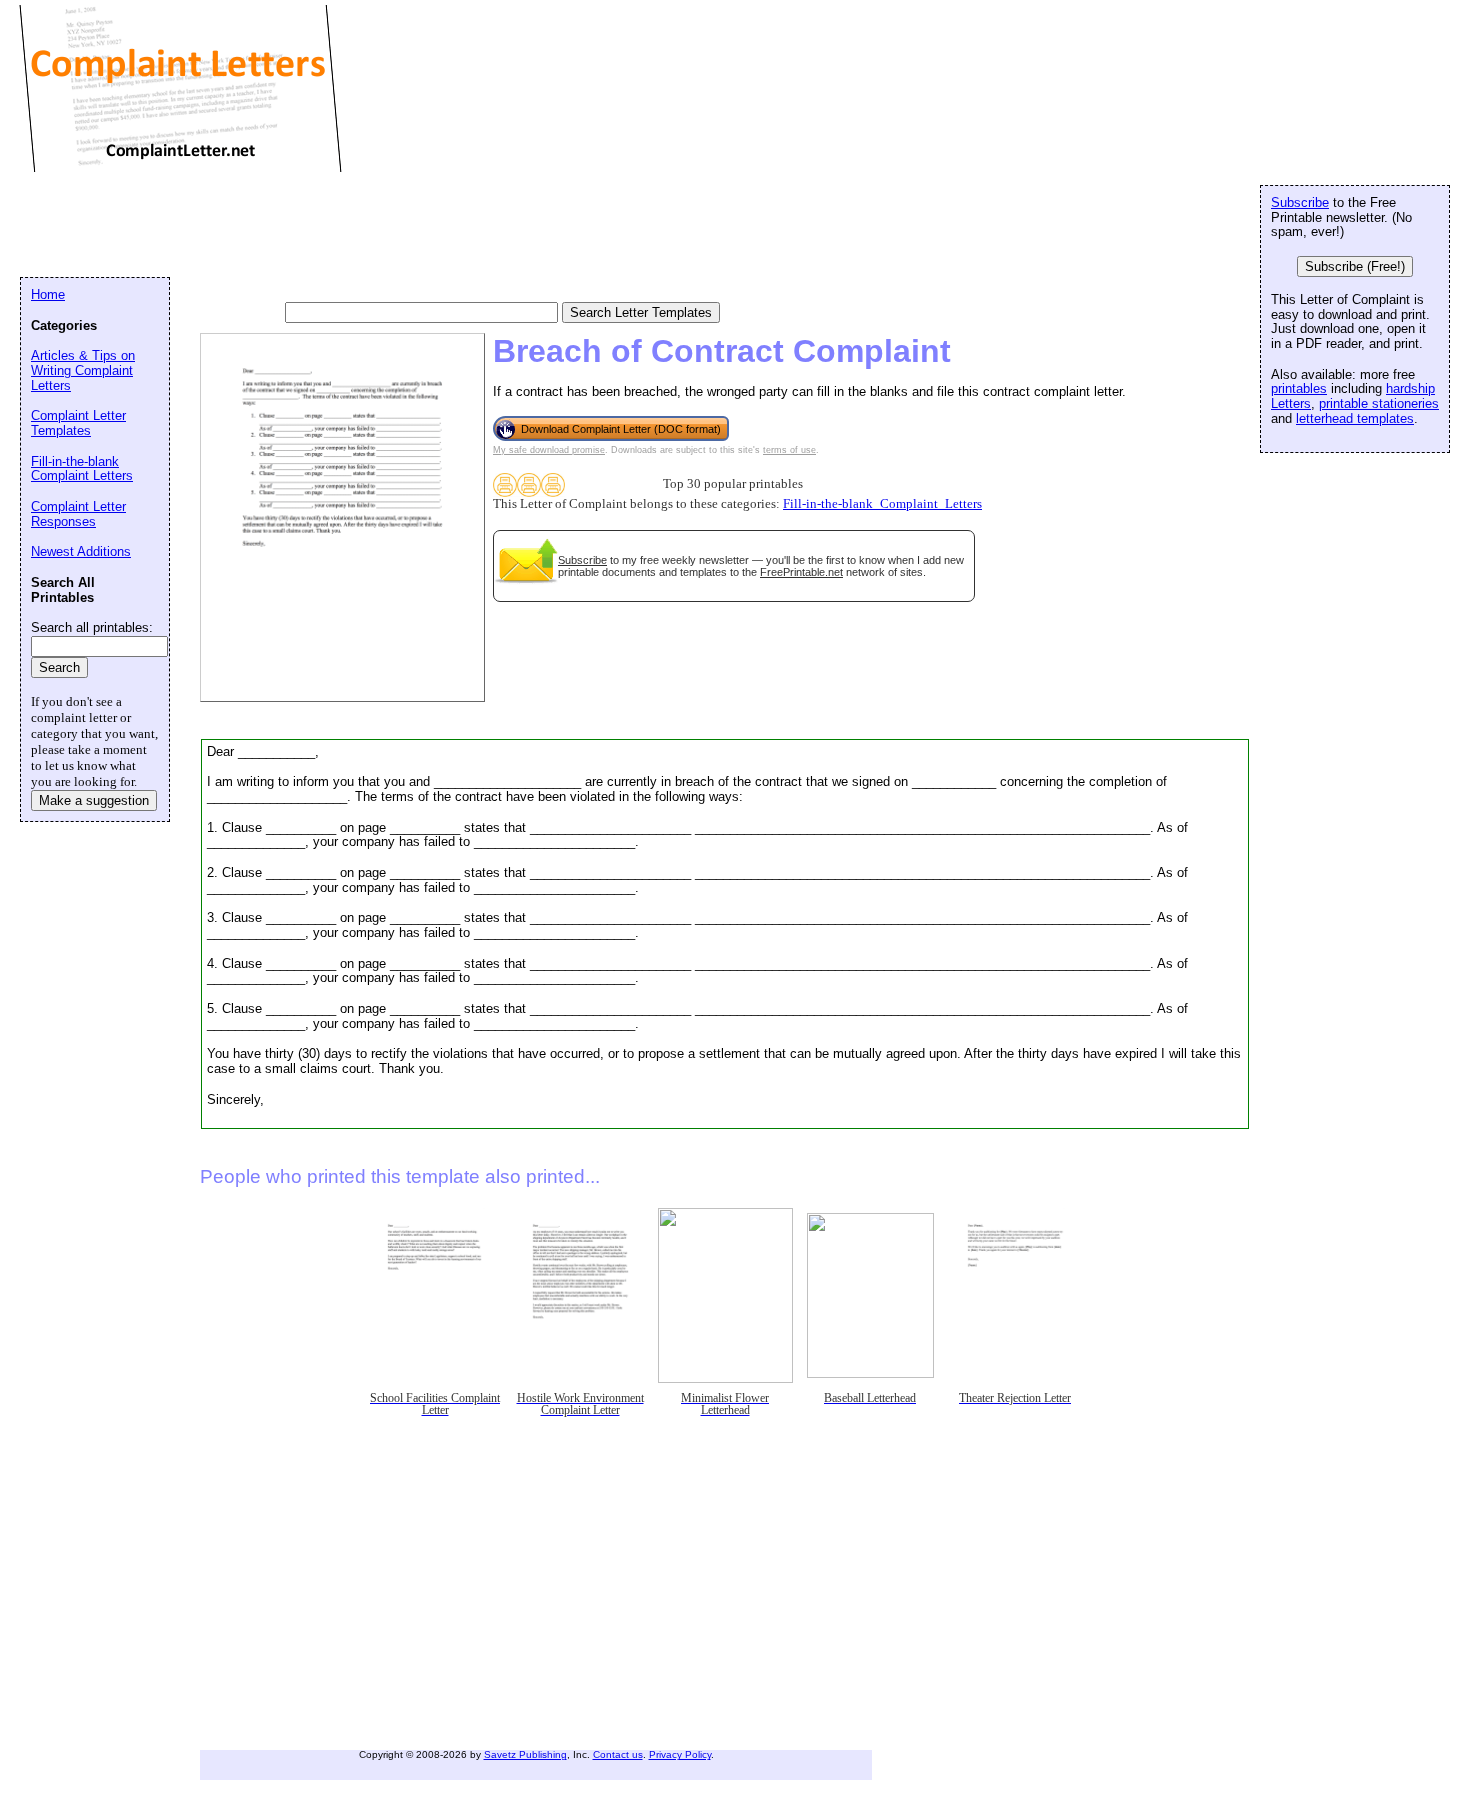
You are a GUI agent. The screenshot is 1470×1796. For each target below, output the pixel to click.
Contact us (618, 1754)
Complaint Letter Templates (78, 423)
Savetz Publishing (525, 1754)
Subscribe (582, 560)
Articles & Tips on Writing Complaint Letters (83, 370)
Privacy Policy (680, 1754)
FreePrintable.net (801, 572)
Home (48, 294)
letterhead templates (1355, 418)
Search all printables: (92, 627)
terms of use (789, 450)
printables (1299, 388)
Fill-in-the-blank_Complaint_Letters (882, 504)
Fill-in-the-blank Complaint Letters (82, 469)
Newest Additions (81, 551)
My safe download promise (549, 450)
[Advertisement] (384, 225)
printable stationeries (1379, 403)
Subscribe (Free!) (1355, 266)
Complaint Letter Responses (78, 514)
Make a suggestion (94, 800)
